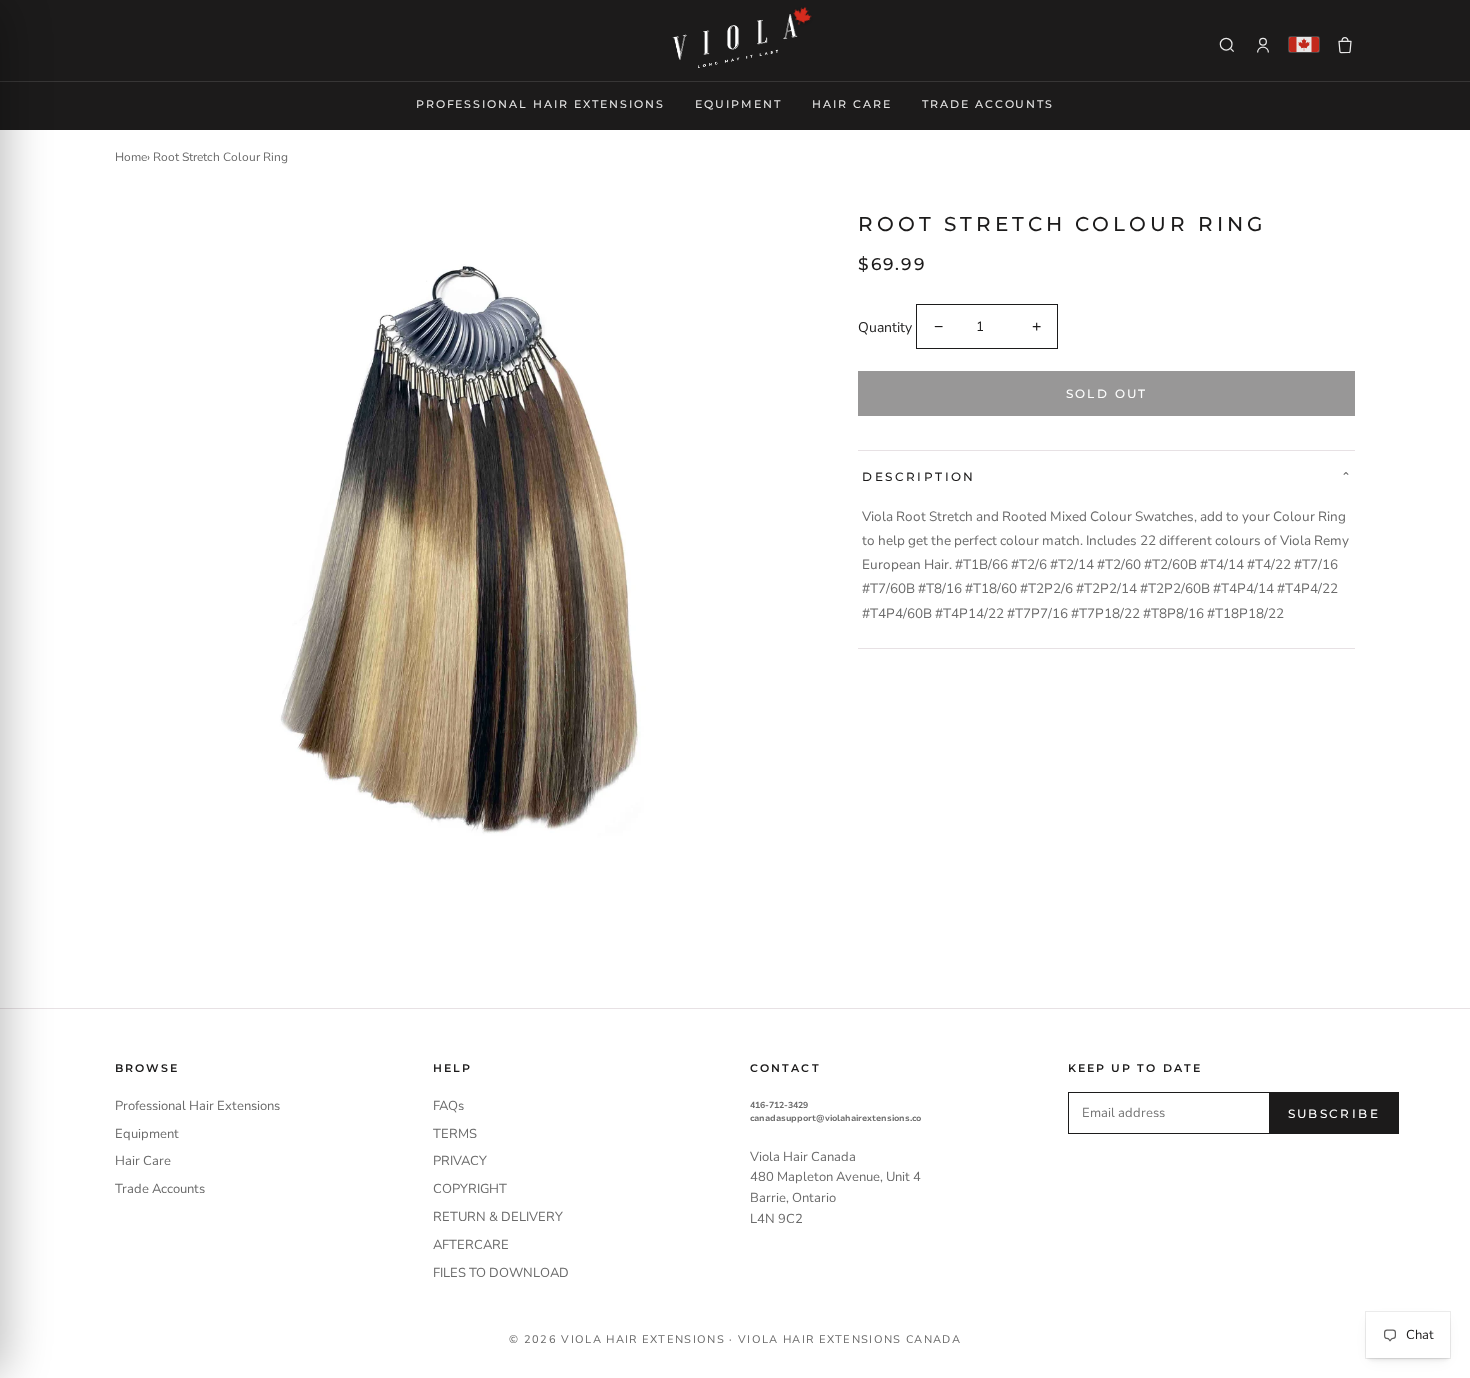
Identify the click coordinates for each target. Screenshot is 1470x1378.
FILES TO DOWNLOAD (501, 1273)
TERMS (455, 1134)
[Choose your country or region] (1304, 44)
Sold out (1107, 393)
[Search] (1227, 45)
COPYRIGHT (470, 1189)
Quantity (885, 327)
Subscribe (1334, 1113)
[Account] (1263, 45)
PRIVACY (460, 1161)
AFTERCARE (471, 1245)
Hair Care (852, 104)
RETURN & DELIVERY (498, 1217)
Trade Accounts (988, 104)
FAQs (448, 1106)
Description (918, 476)
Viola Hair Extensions (643, 1339)
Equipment (738, 104)
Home (131, 157)
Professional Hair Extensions (540, 104)
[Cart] (1345, 45)
